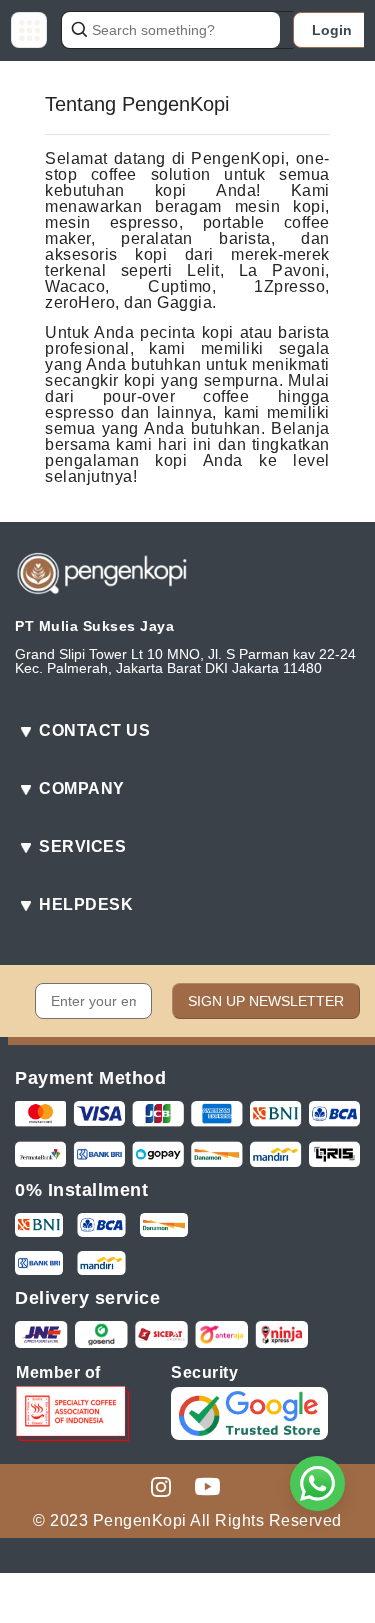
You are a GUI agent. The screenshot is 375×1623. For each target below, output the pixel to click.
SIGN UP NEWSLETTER (266, 1001)
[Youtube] (207, 1485)
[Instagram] (161, 1485)
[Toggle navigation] (29, 30)
